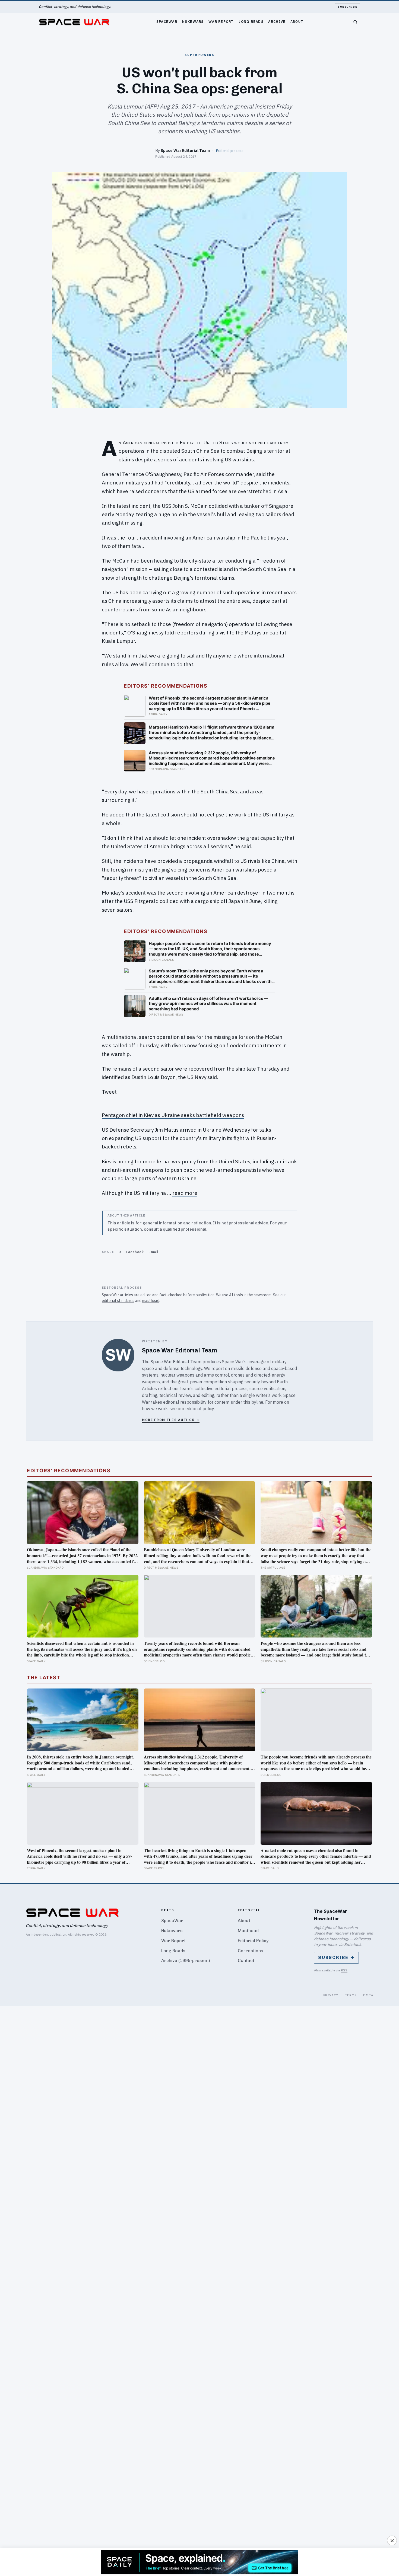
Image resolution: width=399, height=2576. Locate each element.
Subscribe (348, 7)
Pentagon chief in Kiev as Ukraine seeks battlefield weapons (173, 1115)
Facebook (135, 1252)
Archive (277, 21)
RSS (344, 1970)
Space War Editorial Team (185, 150)
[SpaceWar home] (74, 22)
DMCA (368, 1995)
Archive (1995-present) (186, 1960)
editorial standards (118, 1301)
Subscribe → (336, 1957)
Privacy (331, 1995)
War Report (221, 21)
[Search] (355, 22)
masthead (151, 1301)
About (297, 21)
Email (153, 1252)
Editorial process (230, 151)
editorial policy (200, 1409)
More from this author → (171, 1420)
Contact (246, 1960)
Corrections (251, 1951)
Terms (351, 1995)
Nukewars (193, 21)
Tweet (109, 1092)
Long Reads (251, 21)
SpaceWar (167, 21)
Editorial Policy (253, 1941)
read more (185, 1193)
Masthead (248, 1931)
